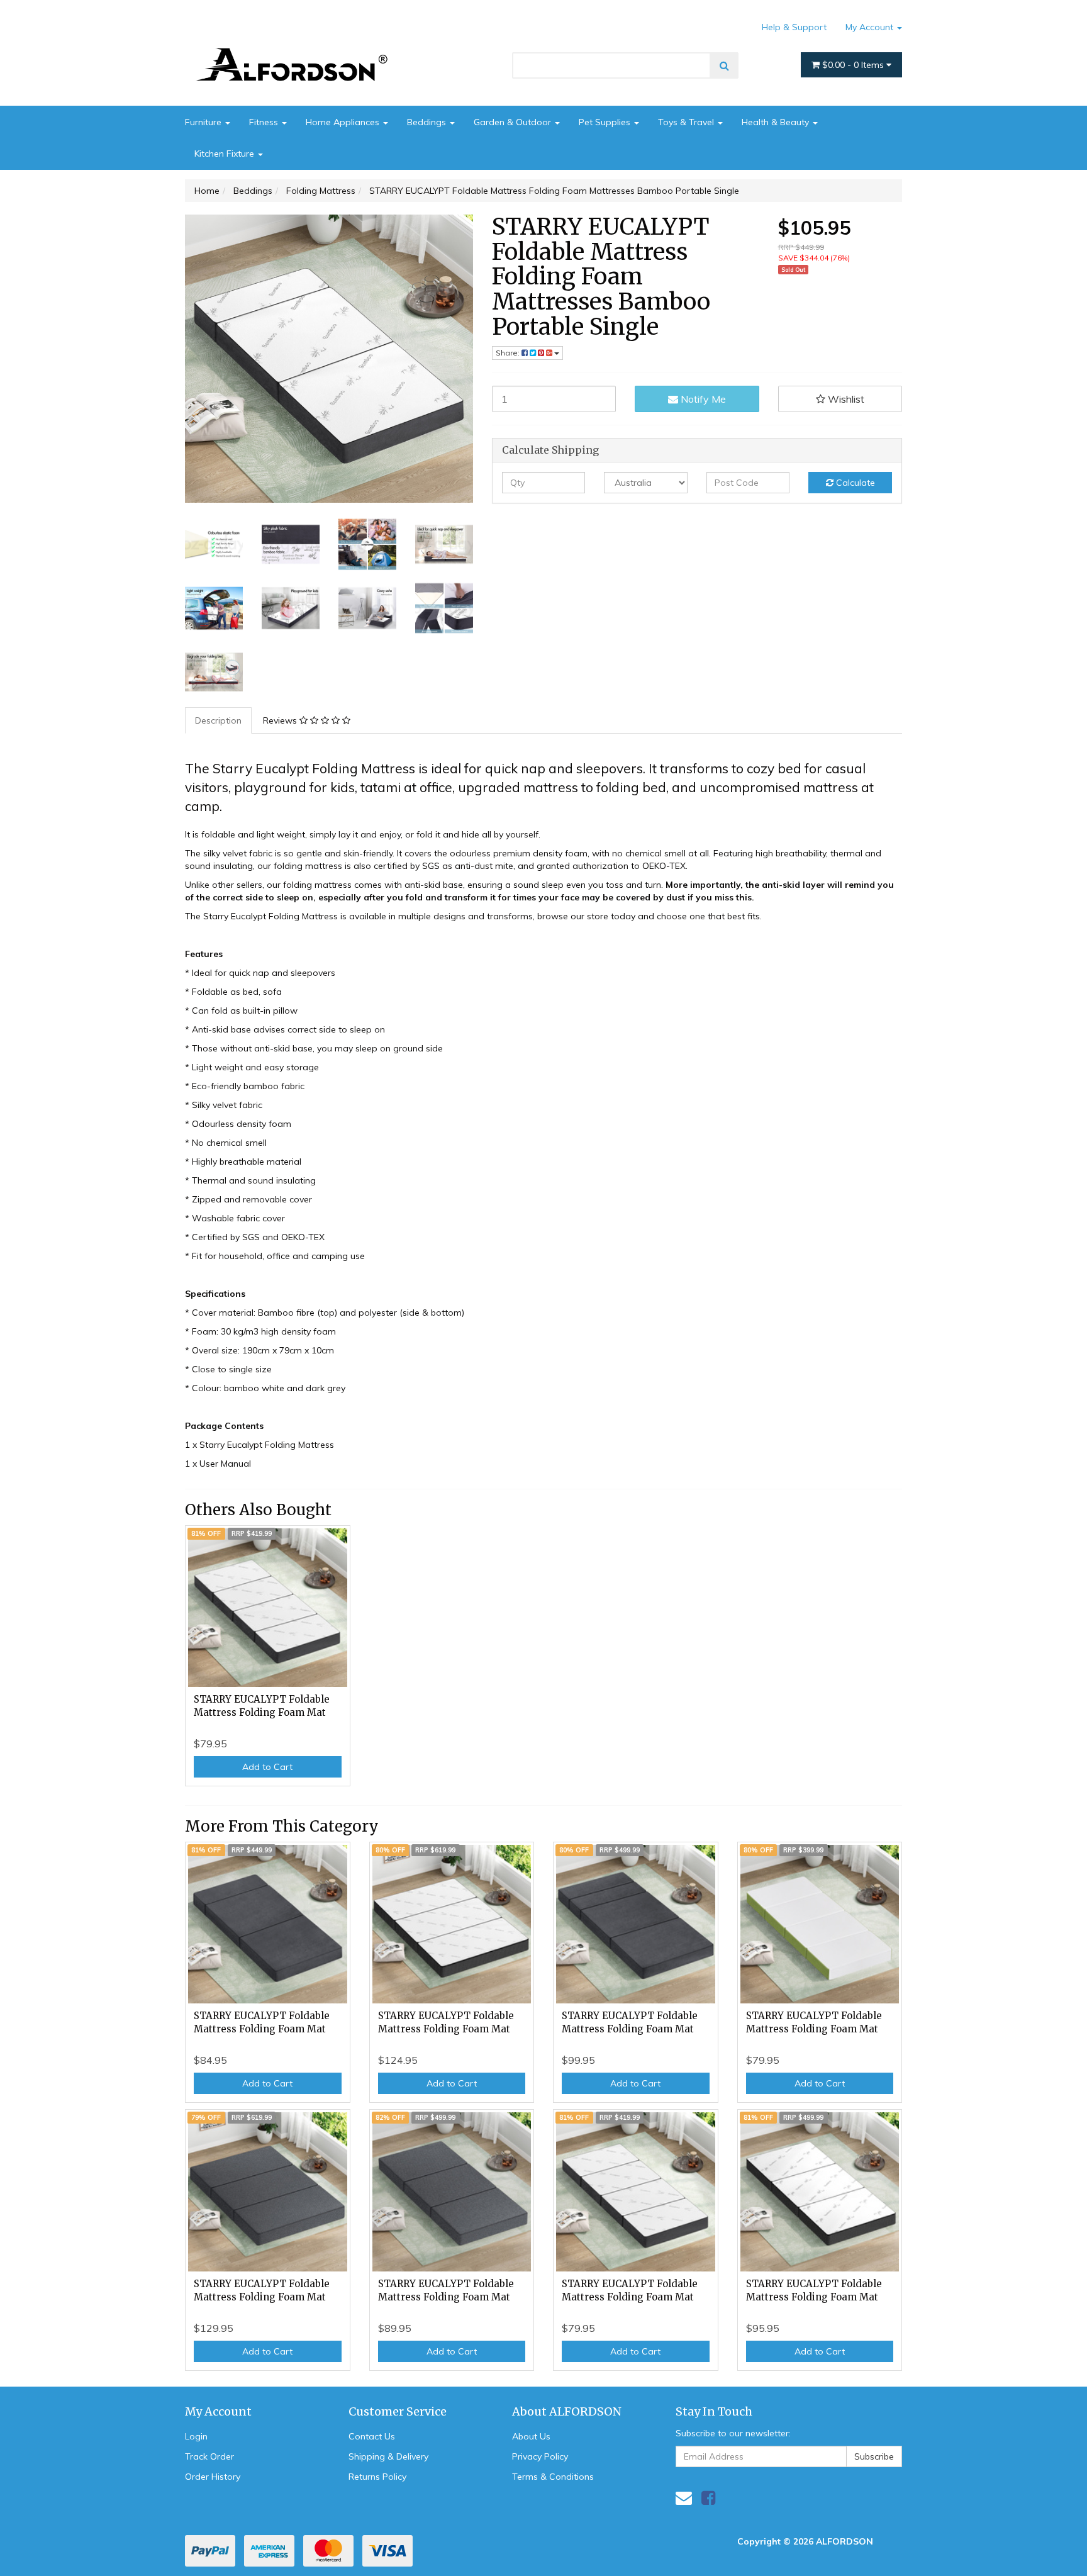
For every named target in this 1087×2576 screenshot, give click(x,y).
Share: (509, 353)
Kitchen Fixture (226, 154)
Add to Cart (267, 1767)
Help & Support (794, 27)
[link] (708, 2498)
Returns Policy (377, 2477)
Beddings (428, 122)
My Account (871, 27)
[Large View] (214, 544)
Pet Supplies (606, 122)
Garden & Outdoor (514, 122)
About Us (531, 2436)
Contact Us (372, 2436)
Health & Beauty (777, 122)
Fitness (265, 122)
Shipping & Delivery (388, 2456)
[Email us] (684, 2498)
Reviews (281, 720)
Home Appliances (344, 122)
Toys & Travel (687, 122)
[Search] (724, 65)
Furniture (204, 122)
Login (196, 2436)
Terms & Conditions (553, 2477)
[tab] (219, 720)
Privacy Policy (540, 2456)
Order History (213, 2477)
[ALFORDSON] (298, 46)
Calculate (854, 483)
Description (218, 720)
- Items (854, 65)
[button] (840, 399)
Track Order (209, 2456)
